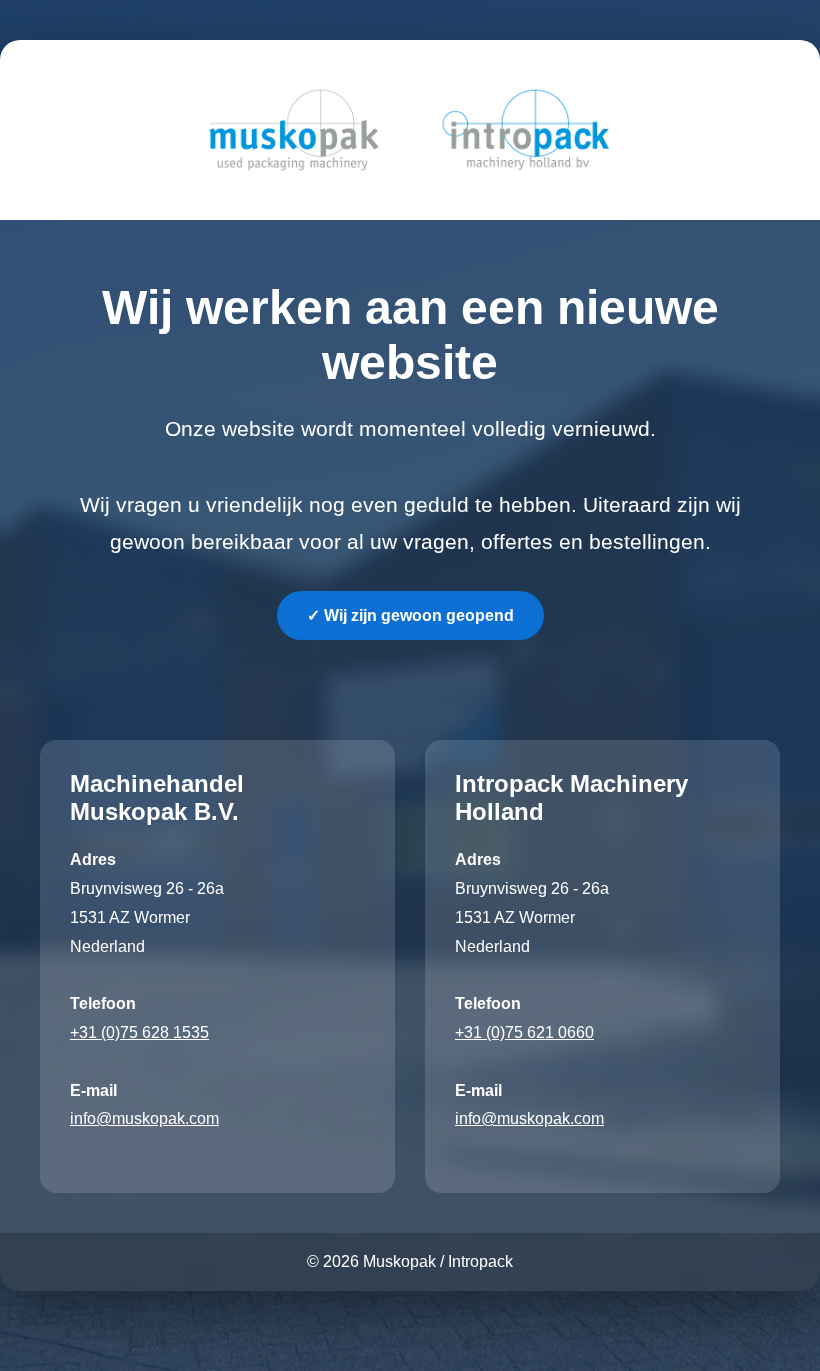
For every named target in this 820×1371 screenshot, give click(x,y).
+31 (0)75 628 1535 (139, 1032)
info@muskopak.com (144, 1118)
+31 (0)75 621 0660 (524, 1032)
